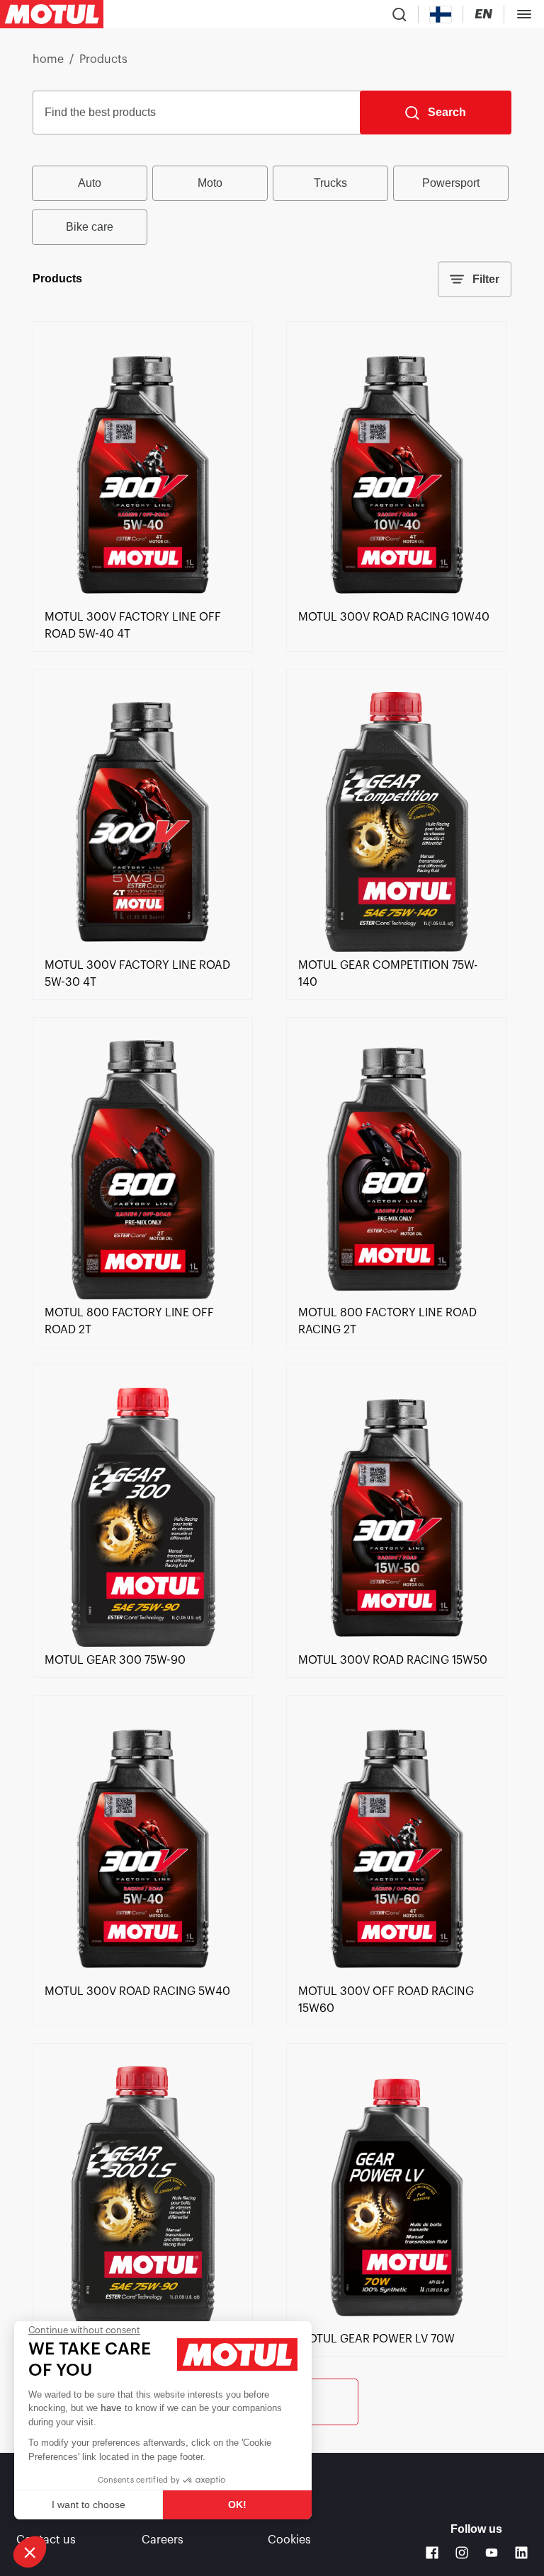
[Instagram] (462, 2553)
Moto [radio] (210, 183)
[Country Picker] (441, 15)
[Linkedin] (521, 2553)
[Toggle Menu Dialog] (524, 14)
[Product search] (399, 14)
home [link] (48, 59)
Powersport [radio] (451, 183)
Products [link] (103, 59)
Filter (486, 279)
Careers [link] (163, 2540)
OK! (237, 2505)
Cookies (289, 2540)
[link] (143, 600)
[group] (272, 205)
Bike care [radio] (90, 227)
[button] (30, 2552)
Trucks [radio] (330, 183)
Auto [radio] (90, 183)
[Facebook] (432, 2553)
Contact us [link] (46, 2540)
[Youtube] (492, 2553)
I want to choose (89, 2505)
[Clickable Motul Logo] (52, 14)
